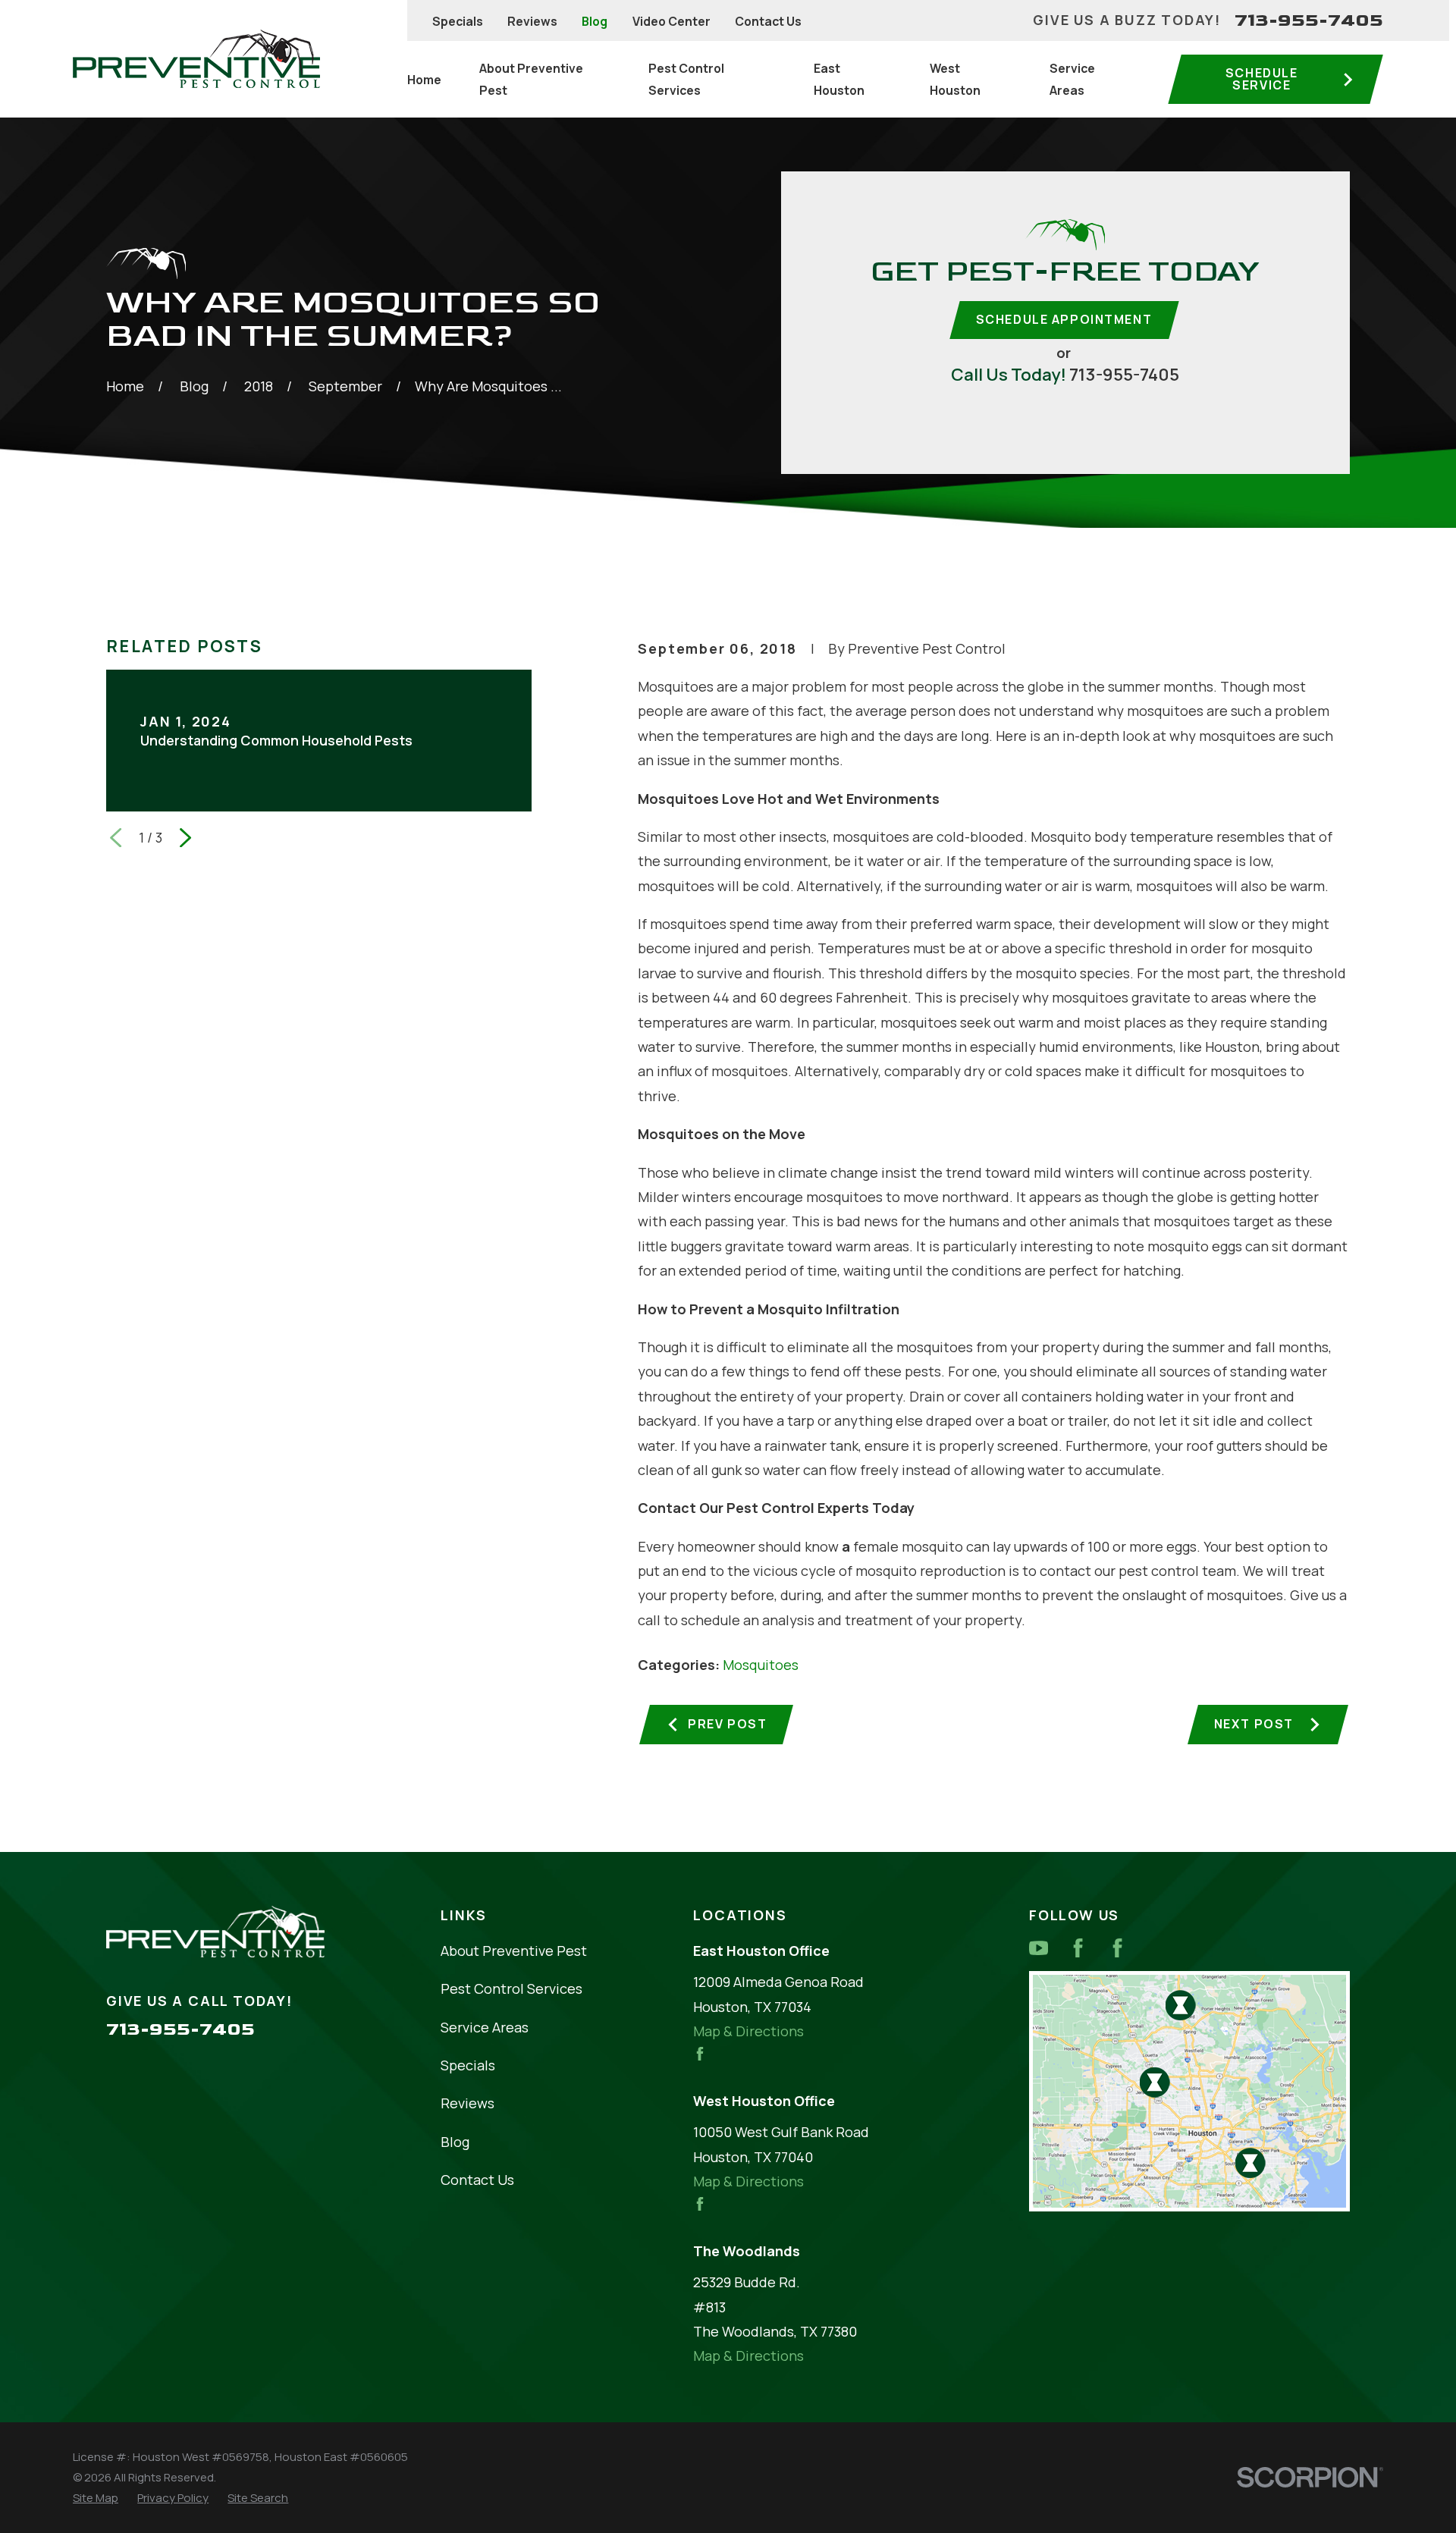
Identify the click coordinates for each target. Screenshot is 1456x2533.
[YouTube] (1039, 1948)
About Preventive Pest (514, 1951)
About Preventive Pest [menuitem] (531, 79)
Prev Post (727, 1724)
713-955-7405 (1309, 20)
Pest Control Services (511, 1988)
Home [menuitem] (424, 80)
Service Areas (485, 2027)
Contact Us (768, 21)
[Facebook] (1078, 1948)
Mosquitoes (761, 1665)
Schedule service (1262, 79)
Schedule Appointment (1064, 319)
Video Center (672, 21)
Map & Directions (748, 2031)
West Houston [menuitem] (955, 79)
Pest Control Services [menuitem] (686, 79)
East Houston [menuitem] (839, 79)
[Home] (196, 59)
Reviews (532, 21)
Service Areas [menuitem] (1072, 79)
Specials (458, 21)
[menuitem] (96, 2498)
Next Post (1254, 1724)
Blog (595, 21)
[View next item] (185, 838)
